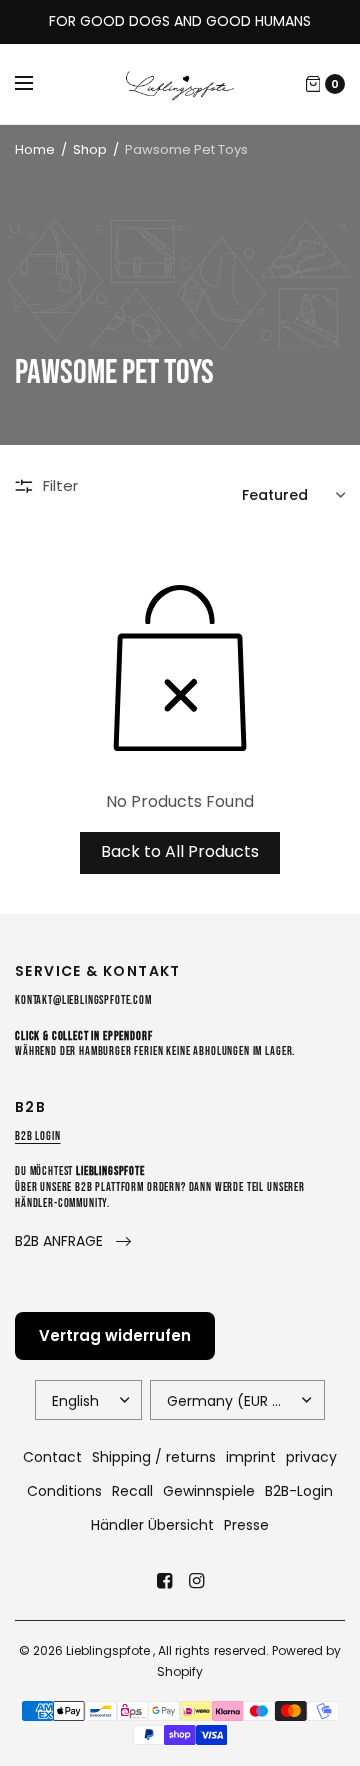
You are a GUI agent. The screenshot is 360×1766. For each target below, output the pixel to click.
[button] (73, 1241)
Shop (90, 149)
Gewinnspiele (209, 1491)
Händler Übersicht (152, 1525)
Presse (246, 1525)
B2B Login (38, 1136)
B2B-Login (299, 1491)
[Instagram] (196, 1581)
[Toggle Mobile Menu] (37, 84)
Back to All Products (180, 851)
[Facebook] (164, 1581)
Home (35, 149)
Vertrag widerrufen (115, 1335)
